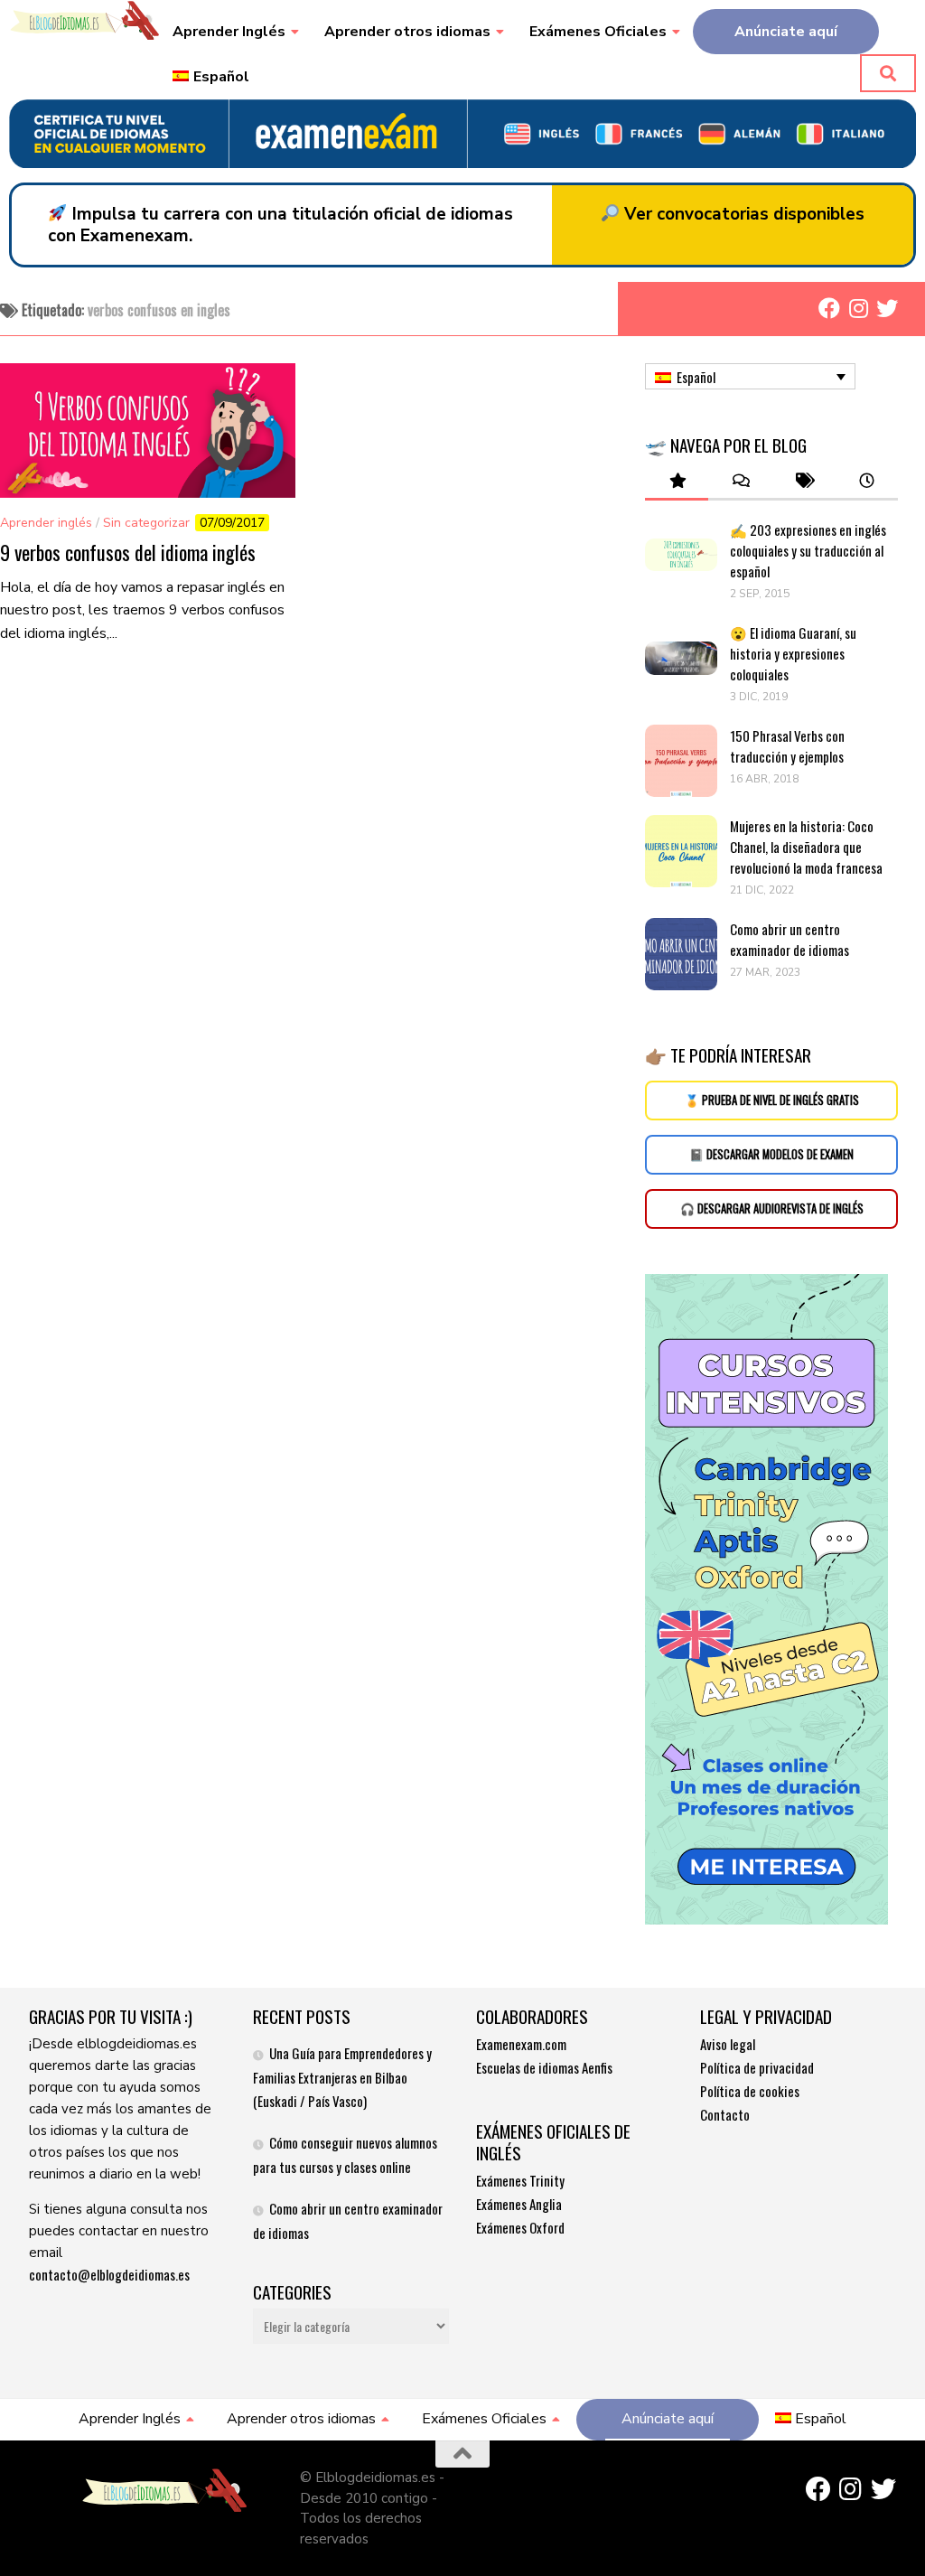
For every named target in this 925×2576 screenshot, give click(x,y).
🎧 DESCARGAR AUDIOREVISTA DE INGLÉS (772, 1208)
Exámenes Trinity (520, 2180)
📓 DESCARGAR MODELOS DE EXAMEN (771, 1154)
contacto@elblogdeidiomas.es (109, 2274)
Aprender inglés (46, 523)
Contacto (725, 2114)
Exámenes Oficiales (598, 32)
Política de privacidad (757, 2067)
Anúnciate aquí (786, 32)
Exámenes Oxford (520, 2227)
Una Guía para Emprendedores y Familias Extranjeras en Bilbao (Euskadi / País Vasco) (342, 2077)
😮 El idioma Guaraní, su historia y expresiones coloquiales (793, 653)
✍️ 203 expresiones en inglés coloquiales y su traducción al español (808, 550)
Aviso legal (728, 2044)
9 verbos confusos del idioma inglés (128, 552)
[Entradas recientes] (866, 481)
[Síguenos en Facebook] (829, 308)
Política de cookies (750, 2091)
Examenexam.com (521, 2044)
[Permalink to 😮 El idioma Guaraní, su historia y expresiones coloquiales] (681, 659)
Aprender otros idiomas (407, 32)
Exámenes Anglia (519, 2204)
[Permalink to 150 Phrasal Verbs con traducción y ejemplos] (681, 761)
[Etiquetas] (803, 481)
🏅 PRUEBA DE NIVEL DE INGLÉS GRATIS (772, 1100)
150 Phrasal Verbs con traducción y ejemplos (787, 746)
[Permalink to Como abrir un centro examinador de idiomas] (681, 954)
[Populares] (677, 481)
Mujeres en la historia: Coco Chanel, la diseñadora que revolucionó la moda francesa (808, 847)
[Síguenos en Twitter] (887, 308)
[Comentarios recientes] (740, 481)
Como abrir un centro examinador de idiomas (790, 939)
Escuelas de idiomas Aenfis (544, 2067)
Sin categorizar (146, 523)
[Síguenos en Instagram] (858, 308)
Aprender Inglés (229, 32)
